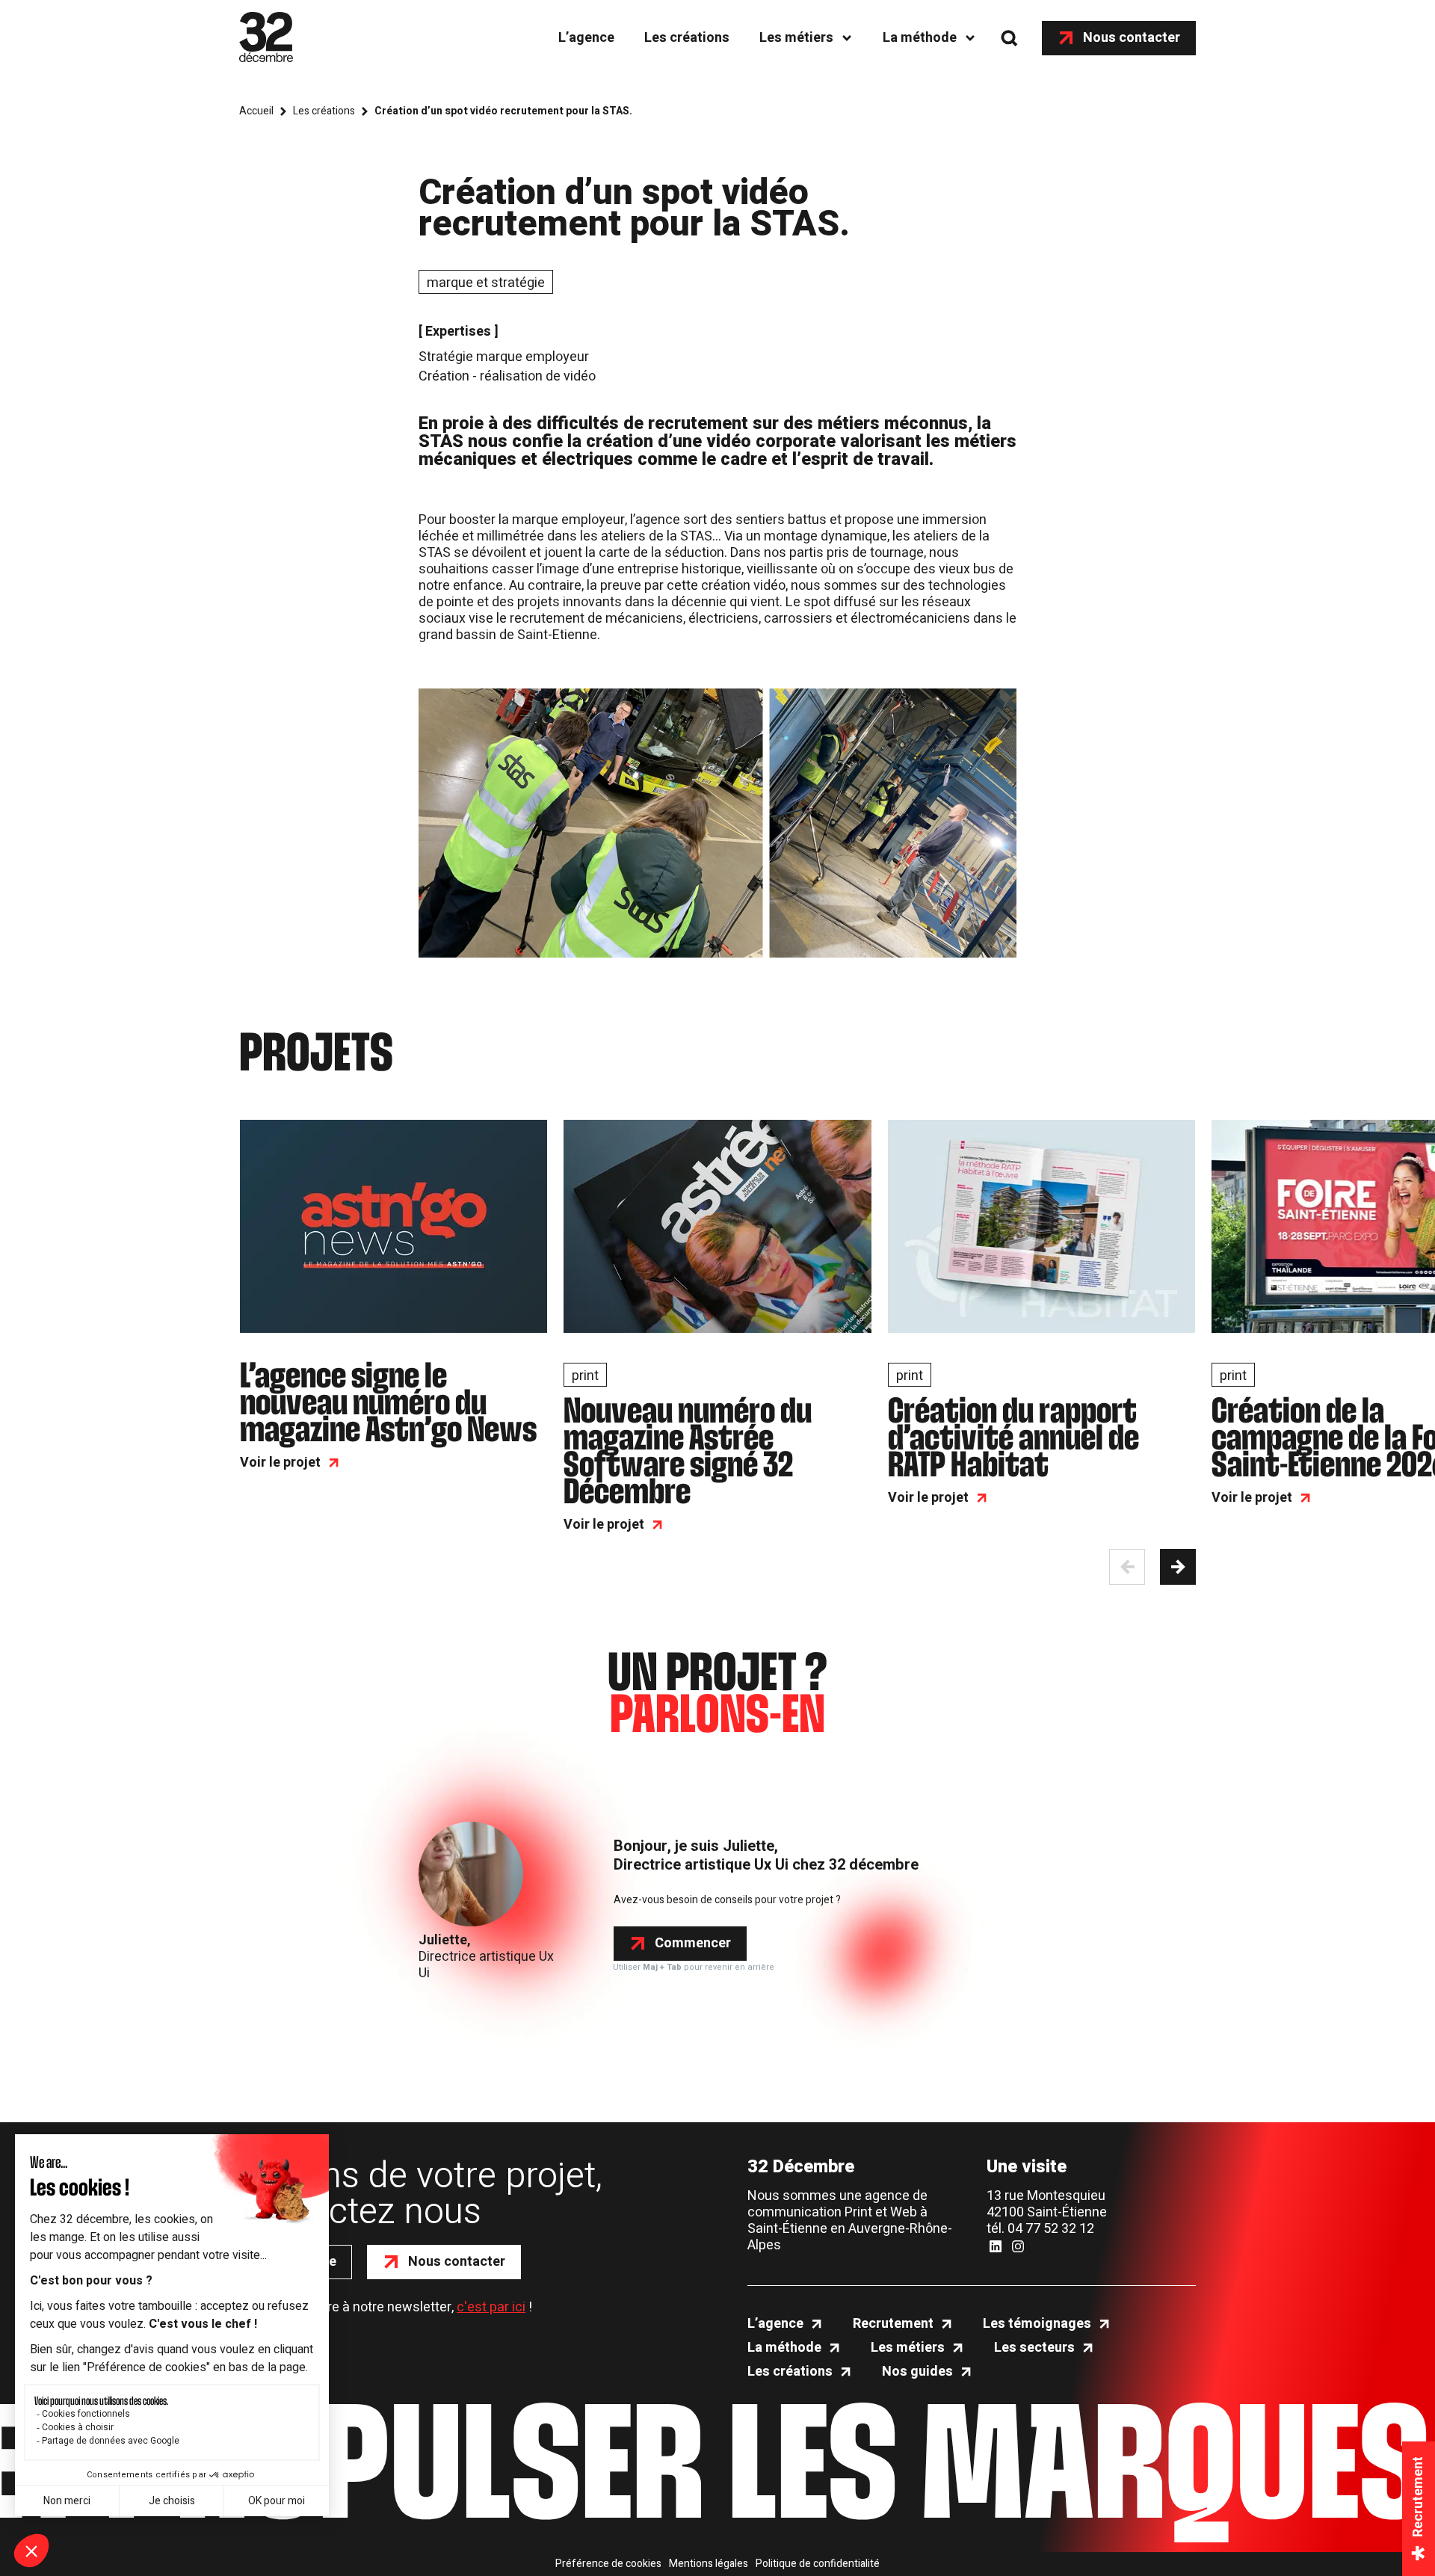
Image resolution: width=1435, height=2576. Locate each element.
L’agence (586, 38)
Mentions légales (709, 2564)
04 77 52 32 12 (1051, 2229)
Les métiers (796, 38)
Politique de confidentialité (818, 2564)
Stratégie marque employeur (504, 357)
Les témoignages (1037, 2324)
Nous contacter (1132, 38)
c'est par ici (491, 2307)
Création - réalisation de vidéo (507, 376)
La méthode (920, 38)
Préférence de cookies (608, 2564)
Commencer (693, 1943)
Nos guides (917, 2372)
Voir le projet (280, 1463)
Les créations (687, 38)
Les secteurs (1034, 2348)
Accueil (256, 111)
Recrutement (893, 2324)
